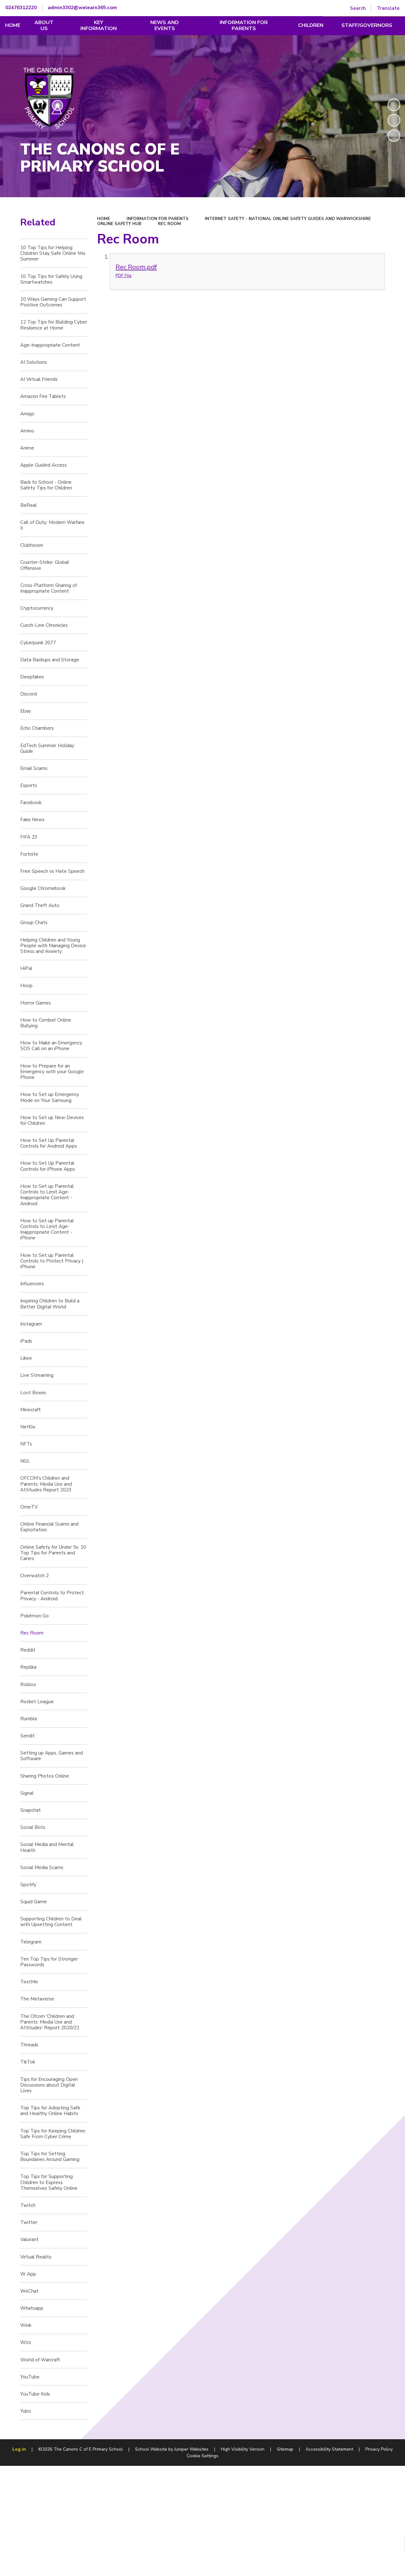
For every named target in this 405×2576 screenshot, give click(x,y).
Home (104, 219)
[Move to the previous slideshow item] (394, 120)
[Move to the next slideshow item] (394, 136)
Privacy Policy (379, 2449)
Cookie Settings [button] (202, 2456)
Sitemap (285, 2449)
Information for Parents (158, 219)
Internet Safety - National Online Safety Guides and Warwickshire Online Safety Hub (234, 221)
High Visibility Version (243, 2449)
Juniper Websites (191, 2449)
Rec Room (169, 224)
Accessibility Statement (329, 2449)
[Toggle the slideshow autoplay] (394, 105)
